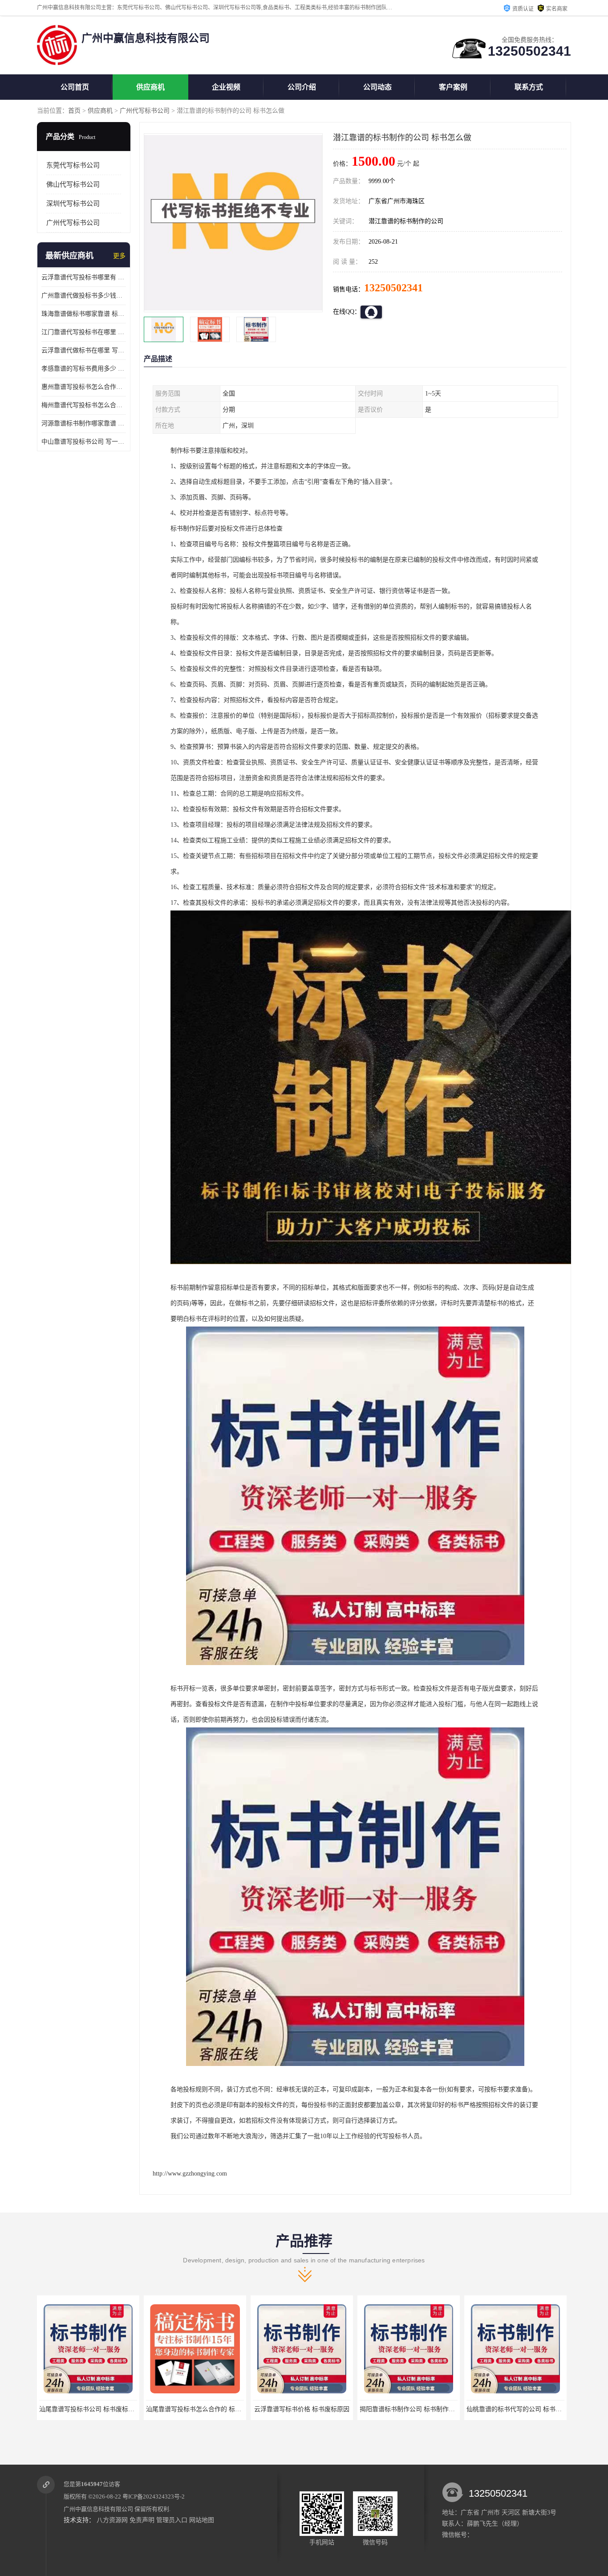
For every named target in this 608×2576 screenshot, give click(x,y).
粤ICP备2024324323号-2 (154, 2496)
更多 (119, 256)
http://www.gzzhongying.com (190, 2174)
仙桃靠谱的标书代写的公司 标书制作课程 (417, 2409)
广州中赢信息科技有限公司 (98, 2509)
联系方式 (529, 87)
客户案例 (453, 87)
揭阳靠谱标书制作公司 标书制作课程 (304, 2409)
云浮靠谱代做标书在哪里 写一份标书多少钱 (84, 350)
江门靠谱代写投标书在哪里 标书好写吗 (84, 332)
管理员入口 (172, 2520)
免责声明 (142, 2520)
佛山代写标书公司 (73, 184)
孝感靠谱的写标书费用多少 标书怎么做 (84, 369)
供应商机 (150, 87)
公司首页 (75, 87)
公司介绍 (302, 87)
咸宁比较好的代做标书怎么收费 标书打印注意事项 (536, 2409)
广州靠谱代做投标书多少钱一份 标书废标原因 (84, 296)
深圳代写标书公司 (73, 204)
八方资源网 (112, 2520)
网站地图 (202, 2520)
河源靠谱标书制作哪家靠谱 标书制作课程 (84, 423)
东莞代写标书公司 (73, 165)
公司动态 (377, 87)
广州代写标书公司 (145, 111)
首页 (74, 111)
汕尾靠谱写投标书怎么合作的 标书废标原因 (99, 2409)
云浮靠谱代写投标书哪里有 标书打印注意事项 (84, 277)
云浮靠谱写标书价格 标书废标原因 (195, 2409)
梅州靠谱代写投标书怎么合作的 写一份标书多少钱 (84, 405)
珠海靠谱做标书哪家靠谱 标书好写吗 (84, 314)
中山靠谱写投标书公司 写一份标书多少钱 (84, 442)
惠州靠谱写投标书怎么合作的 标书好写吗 (84, 387)
